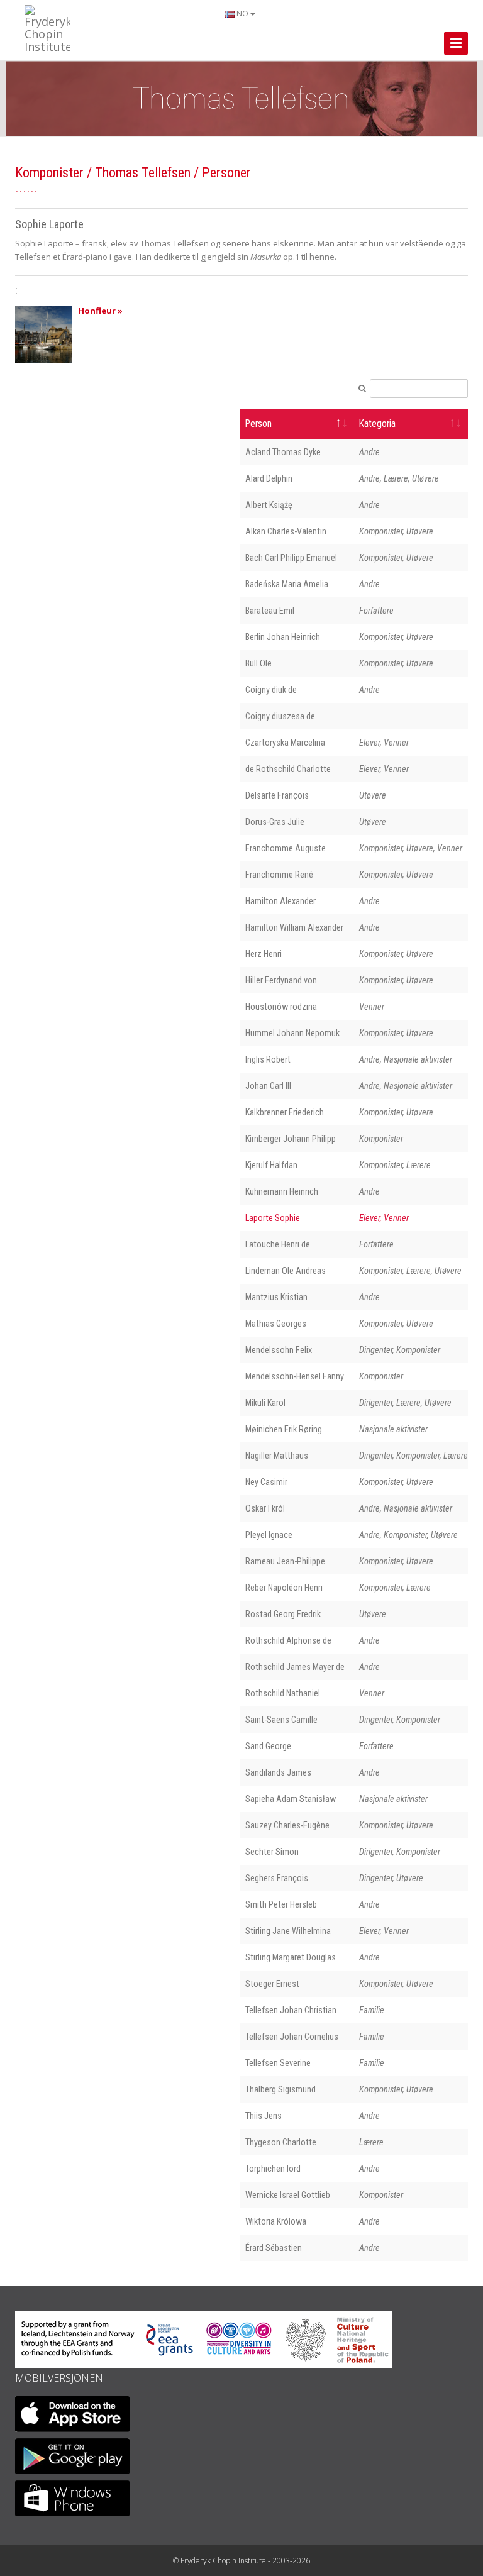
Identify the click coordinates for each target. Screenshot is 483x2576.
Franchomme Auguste (286, 848)
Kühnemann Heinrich (282, 1191)
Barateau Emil (270, 611)
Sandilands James (278, 1772)
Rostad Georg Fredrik (283, 1614)
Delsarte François (277, 795)
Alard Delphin (269, 478)
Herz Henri (264, 954)
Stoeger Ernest (272, 1984)
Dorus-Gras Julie (275, 822)
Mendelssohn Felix (279, 1350)
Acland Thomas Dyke (283, 452)
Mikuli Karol (265, 1403)
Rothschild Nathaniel (283, 1693)
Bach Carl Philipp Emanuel (291, 558)
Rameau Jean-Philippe (285, 1561)
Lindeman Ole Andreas (286, 1271)
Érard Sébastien (274, 2248)
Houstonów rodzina (281, 1007)
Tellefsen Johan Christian (291, 2010)
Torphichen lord (273, 2169)
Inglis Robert (268, 1059)
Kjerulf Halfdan (271, 1165)
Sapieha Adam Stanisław (291, 1799)
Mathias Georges (276, 1324)
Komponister (49, 173)
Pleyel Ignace (269, 1535)
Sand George (268, 1746)
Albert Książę (269, 505)
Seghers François (277, 1878)
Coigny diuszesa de (280, 716)
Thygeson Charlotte (281, 2142)
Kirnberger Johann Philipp (291, 1139)
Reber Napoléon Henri (284, 1588)
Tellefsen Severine (278, 2063)
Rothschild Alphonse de (288, 1640)
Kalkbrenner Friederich (285, 1112)
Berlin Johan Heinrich (283, 637)
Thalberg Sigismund (280, 2089)
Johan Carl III (268, 1086)
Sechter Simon (272, 1852)
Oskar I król (265, 1508)
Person (258, 424)
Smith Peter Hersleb (281, 1904)
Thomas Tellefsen (143, 173)
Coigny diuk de (271, 690)
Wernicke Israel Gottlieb (288, 2195)
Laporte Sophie (273, 1218)
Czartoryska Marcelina (285, 743)
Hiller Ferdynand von (281, 980)
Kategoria (377, 424)
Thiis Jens (264, 2116)
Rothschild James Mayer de (295, 1667)
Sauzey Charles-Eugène (287, 1825)
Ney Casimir (266, 1482)
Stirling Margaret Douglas (291, 1957)
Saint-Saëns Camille (281, 1720)
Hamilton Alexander (280, 901)
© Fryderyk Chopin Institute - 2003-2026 (241, 2561)
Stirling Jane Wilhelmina (288, 1931)
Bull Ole (258, 663)
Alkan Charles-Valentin (286, 531)
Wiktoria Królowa (276, 2221)
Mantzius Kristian (276, 1297)
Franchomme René (279, 875)
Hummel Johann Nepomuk (292, 1033)
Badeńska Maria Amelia (287, 584)
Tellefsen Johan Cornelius (292, 2037)
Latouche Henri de (278, 1244)
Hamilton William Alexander (294, 927)
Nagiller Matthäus (277, 1456)
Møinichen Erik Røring (284, 1429)
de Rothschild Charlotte (288, 769)
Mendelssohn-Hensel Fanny (295, 1376)
